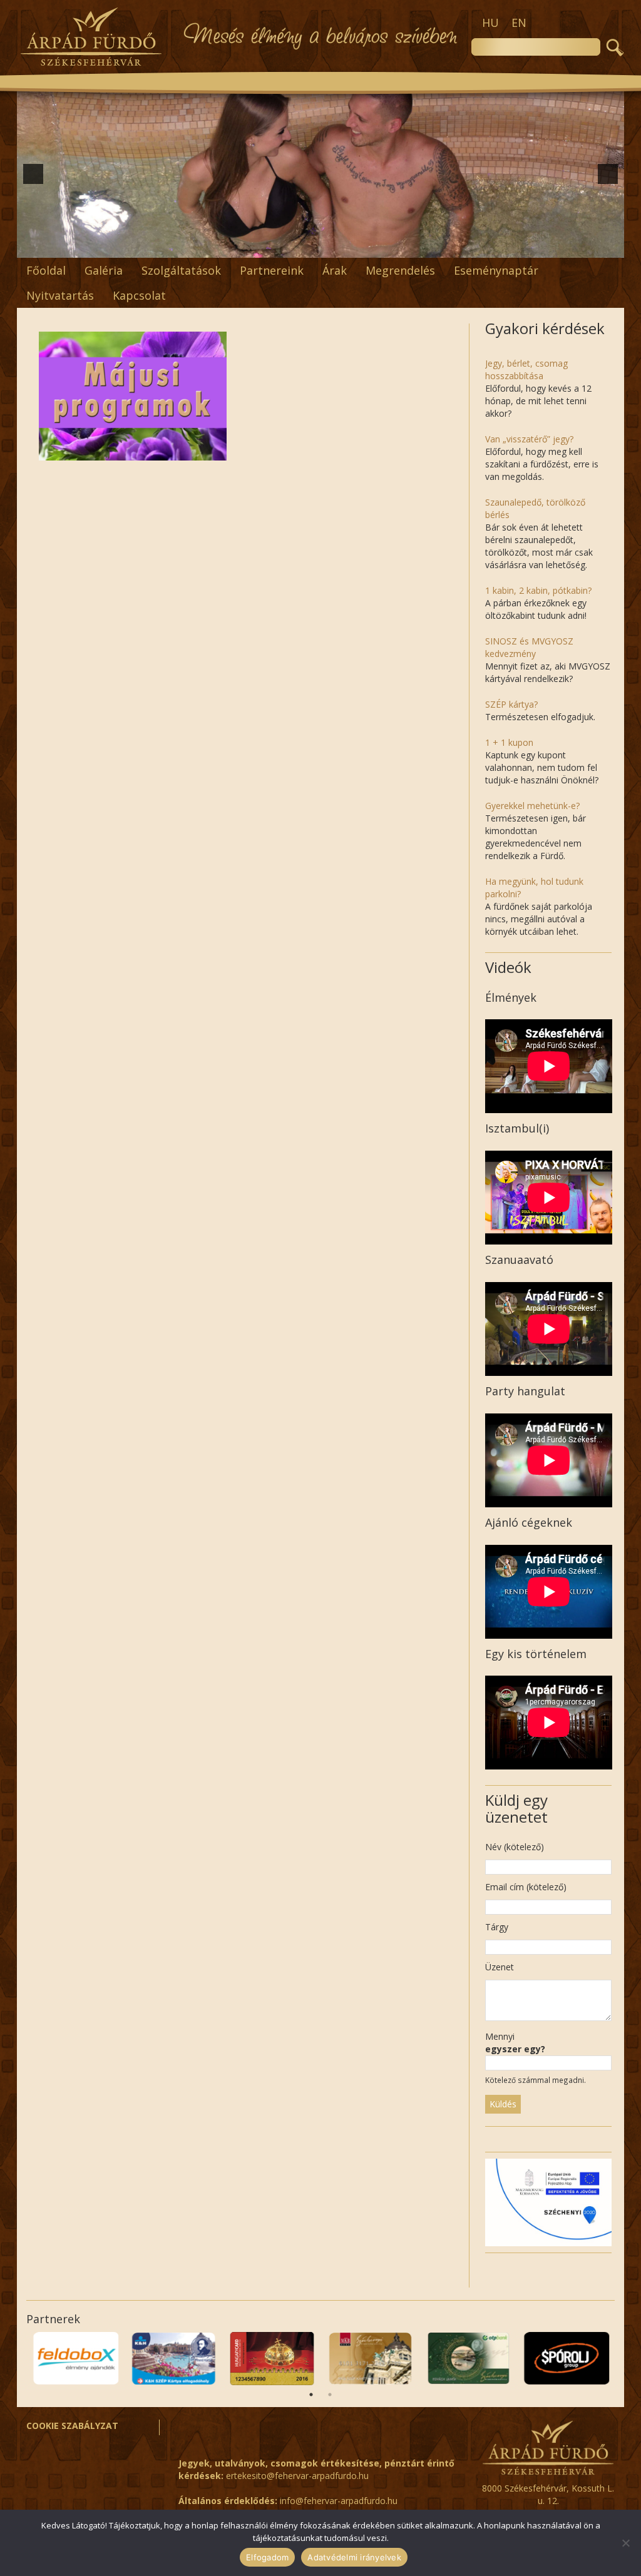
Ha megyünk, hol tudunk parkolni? (534, 888)
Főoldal (46, 270)
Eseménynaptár (496, 270)
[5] (268, 247)
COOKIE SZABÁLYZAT (72, 2426)
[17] (426, 247)
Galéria (104, 270)
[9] (320, 247)
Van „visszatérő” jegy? (529, 439)
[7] (294, 247)
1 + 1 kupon (509, 742)
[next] (608, 174)
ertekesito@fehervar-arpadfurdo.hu (297, 2476)
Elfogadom (267, 2557)
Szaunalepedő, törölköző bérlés (535, 508)
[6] (281, 247)
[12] (360, 247)
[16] (413, 247)
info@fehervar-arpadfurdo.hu (339, 2501)
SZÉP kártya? (511, 704)
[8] (307, 247)
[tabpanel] (75, 2359)
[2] (228, 247)
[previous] (33, 174)
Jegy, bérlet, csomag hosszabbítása (526, 369)
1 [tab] (311, 2395)
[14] (386, 247)
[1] (215, 247)
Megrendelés (400, 270)
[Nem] (625, 2543)
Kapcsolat (139, 295)
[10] (334, 247)
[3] (242, 247)
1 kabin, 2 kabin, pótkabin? (538, 590)
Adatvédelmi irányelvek (354, 2557)
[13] (373, 247)
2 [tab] (330, 2395)
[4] (255, 247)
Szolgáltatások (181, 270)
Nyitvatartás (60, 295)
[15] (399, 247)
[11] (347, 247)
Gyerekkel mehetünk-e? (532, 806)
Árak (335, 270)
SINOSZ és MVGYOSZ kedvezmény (529, 647)
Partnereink (272, 270)
